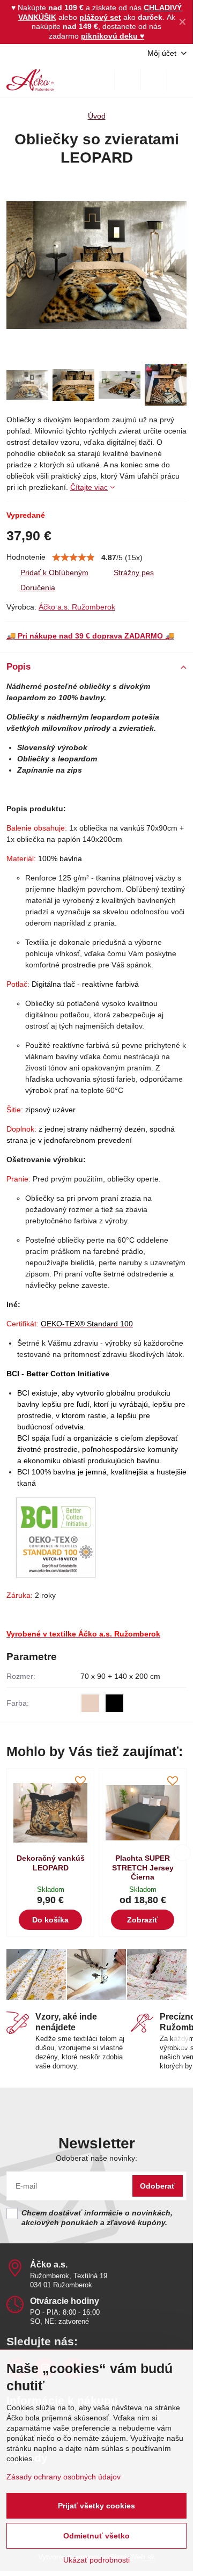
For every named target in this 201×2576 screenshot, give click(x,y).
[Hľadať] (128, 80)
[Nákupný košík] (154, 80)
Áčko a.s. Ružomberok (77, 607)
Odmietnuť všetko (96, 2536)
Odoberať (158, 2186)
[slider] (73, 557)
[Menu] (180, 80)
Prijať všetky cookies (96, 2506)
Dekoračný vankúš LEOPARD (51, 1863)
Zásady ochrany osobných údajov (64, 2477)
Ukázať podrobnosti (96, 2560)
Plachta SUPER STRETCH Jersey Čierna (143, 1867)
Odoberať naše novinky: (96, 2158)
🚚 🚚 (90, 636)
